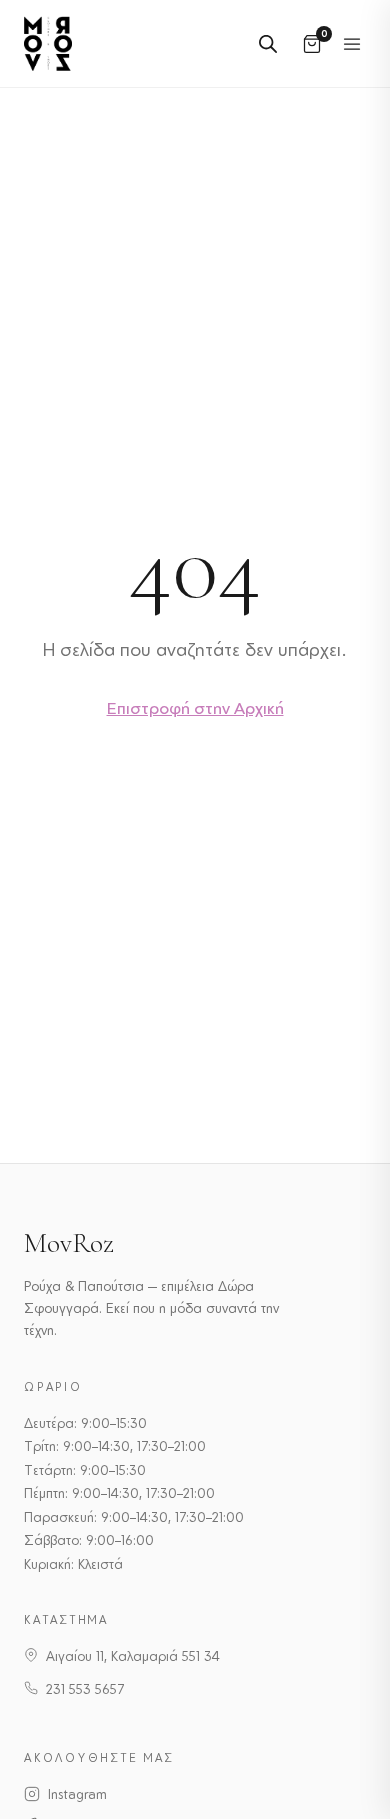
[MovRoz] (48, 43)
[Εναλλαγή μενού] (352, 44)
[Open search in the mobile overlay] (268, 43)
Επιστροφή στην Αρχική (195, 708)
